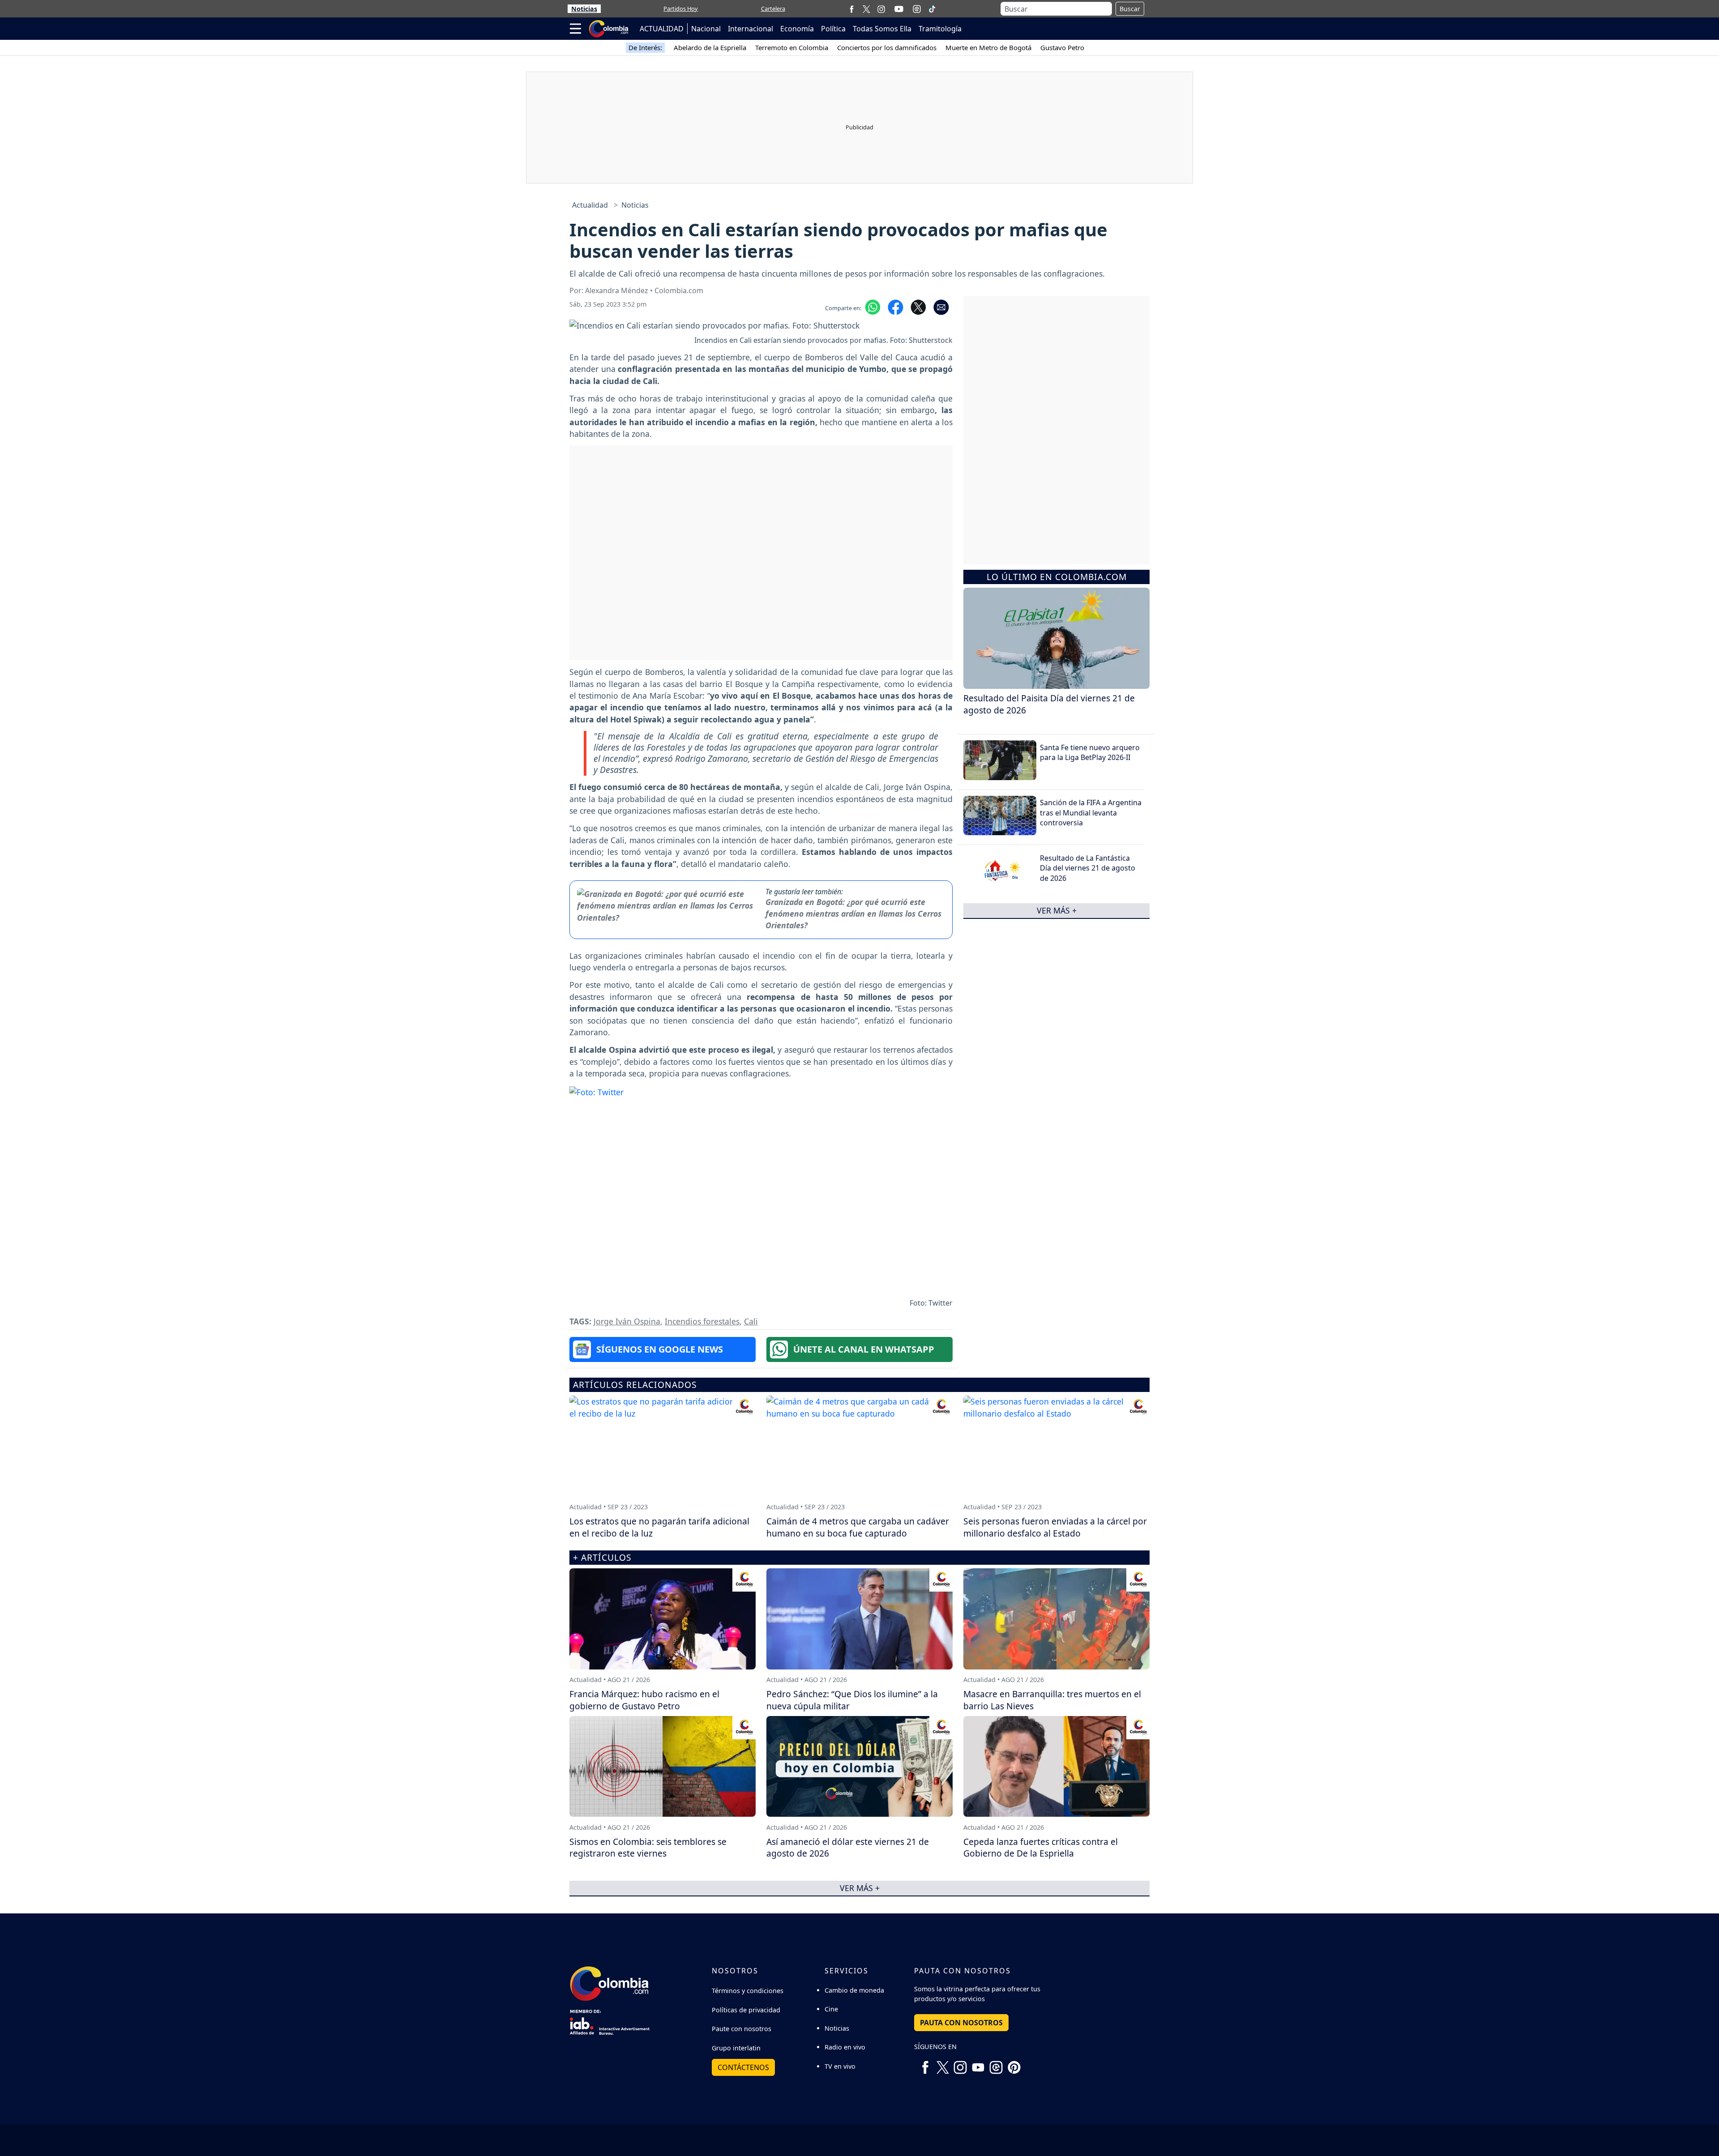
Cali (751, 1321)
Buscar (1130, 9)
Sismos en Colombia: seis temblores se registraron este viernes (648, 1848)
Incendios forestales (702, 1321)
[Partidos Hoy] (917, 9)
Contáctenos (743, 2067)
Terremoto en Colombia (792, 47)
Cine (831, 2009)
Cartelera (773, 9)
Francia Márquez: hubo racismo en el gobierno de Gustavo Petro (644, 1700)
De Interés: (645, 47)
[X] (866, 9)
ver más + (1057, 910)
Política (833, 29)
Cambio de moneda (854, 1990)
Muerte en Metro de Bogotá (988, 47)
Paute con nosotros (742, 2029)
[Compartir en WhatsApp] (873, 307)
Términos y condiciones (748, 1991)
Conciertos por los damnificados (887, 47)
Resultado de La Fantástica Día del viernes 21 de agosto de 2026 (1088, 868)
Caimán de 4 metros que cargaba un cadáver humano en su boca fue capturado (858, 1527)
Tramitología (940, 29)
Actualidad (590, 205)
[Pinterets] (1014, 2064)
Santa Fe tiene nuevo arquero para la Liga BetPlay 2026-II (1090, 752)
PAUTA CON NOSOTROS (961, 2023)
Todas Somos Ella (882, 29)
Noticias (584, 9)
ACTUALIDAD (662, 29)
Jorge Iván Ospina (627, 1321)
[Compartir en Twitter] (918, 307)
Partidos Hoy (681, 9)
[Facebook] (852, 9)
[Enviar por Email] (941, 307)
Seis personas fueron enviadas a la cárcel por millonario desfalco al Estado (1055, 1527)
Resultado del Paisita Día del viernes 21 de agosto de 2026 (1049, 704)
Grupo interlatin (736, 2048)
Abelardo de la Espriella (710, 47)
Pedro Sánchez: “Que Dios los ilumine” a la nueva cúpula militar (852, 1700)
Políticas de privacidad (746, 2010)
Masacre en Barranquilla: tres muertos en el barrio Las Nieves (1052, 1700)
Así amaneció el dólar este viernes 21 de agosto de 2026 (848, 1848)
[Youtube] (899, 9)
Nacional (706, 29)
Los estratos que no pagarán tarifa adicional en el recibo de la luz (659, 1527)
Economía (797, 29)
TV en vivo (840, 2066)
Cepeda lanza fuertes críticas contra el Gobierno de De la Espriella (1041, 1848)
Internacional (750, 29)
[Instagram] (881, 9)
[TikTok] (932, 9)
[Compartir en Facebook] (896, 307)
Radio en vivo (845, 2047)
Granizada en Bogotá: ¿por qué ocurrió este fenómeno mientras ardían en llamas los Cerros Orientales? (853, 914)
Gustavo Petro (1062, 47)
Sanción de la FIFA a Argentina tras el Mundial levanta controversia (1091, 813)
